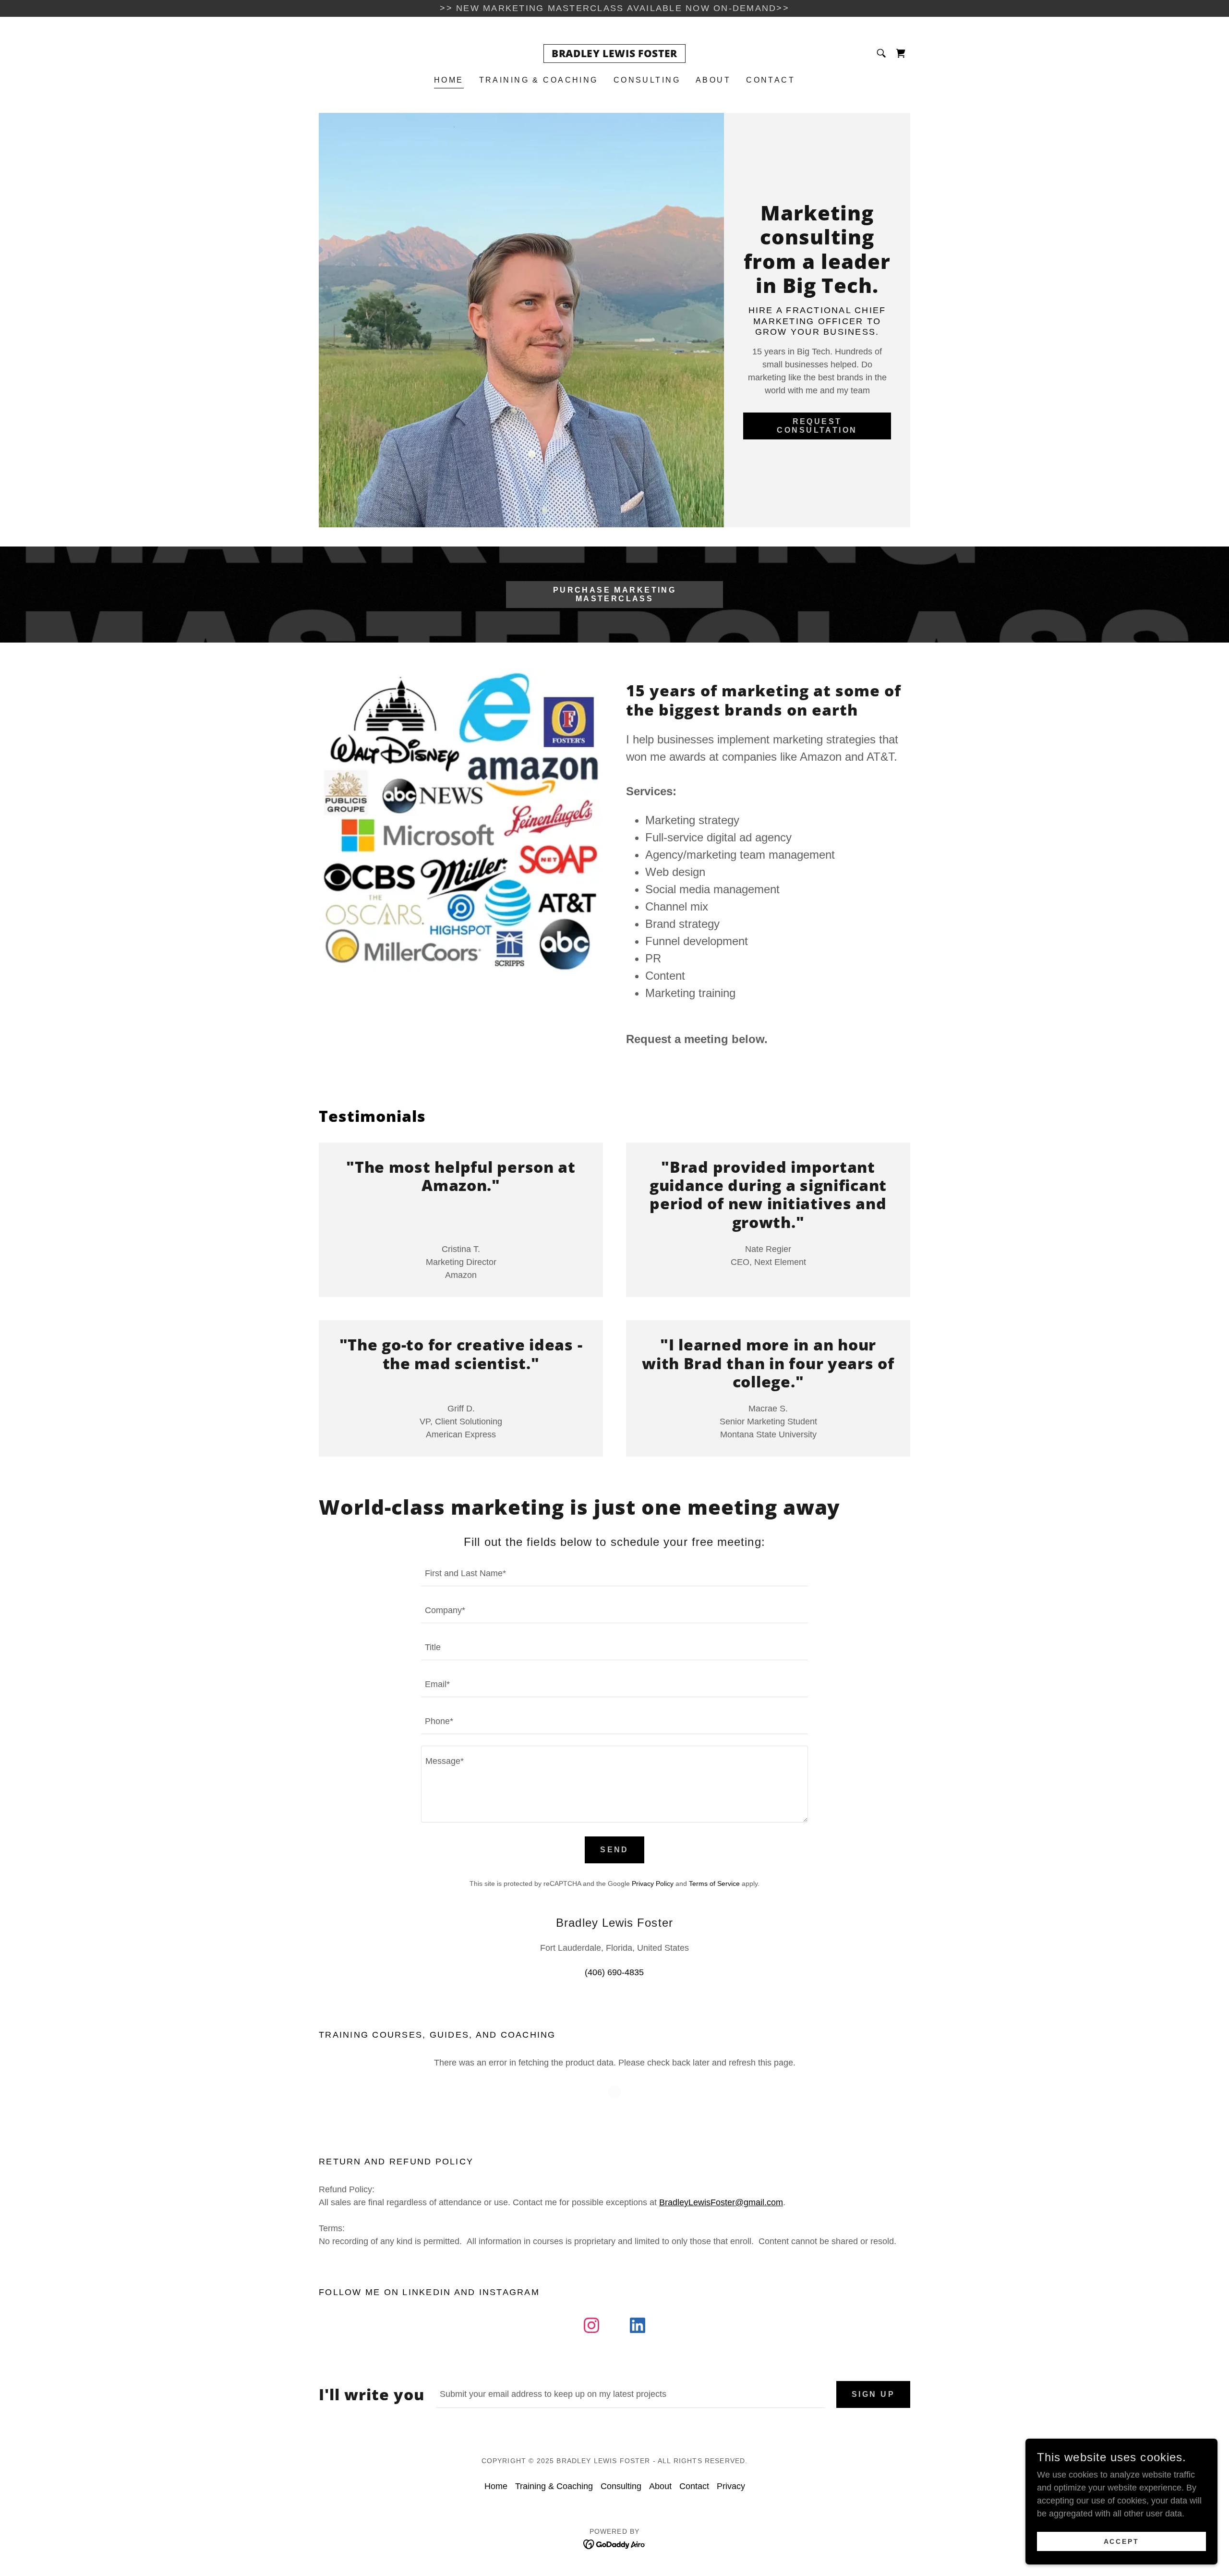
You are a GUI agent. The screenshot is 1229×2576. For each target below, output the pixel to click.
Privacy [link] (731, 2486)
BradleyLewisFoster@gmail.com (721, 2202)
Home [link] (449, 80)
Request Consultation (817, 426)
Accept (1122, 2541)
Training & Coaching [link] (539, 80)
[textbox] (614, 1574)
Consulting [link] (647, 80)
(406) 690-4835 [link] (614, 1972)
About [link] (713, 80)
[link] (614, 54)
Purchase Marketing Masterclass (615, 594)
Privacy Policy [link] (653, 1883)
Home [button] (496, 2486)
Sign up (873, 2394)
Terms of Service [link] (714, 1883)
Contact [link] (771, 80)
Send (614, 1850)
